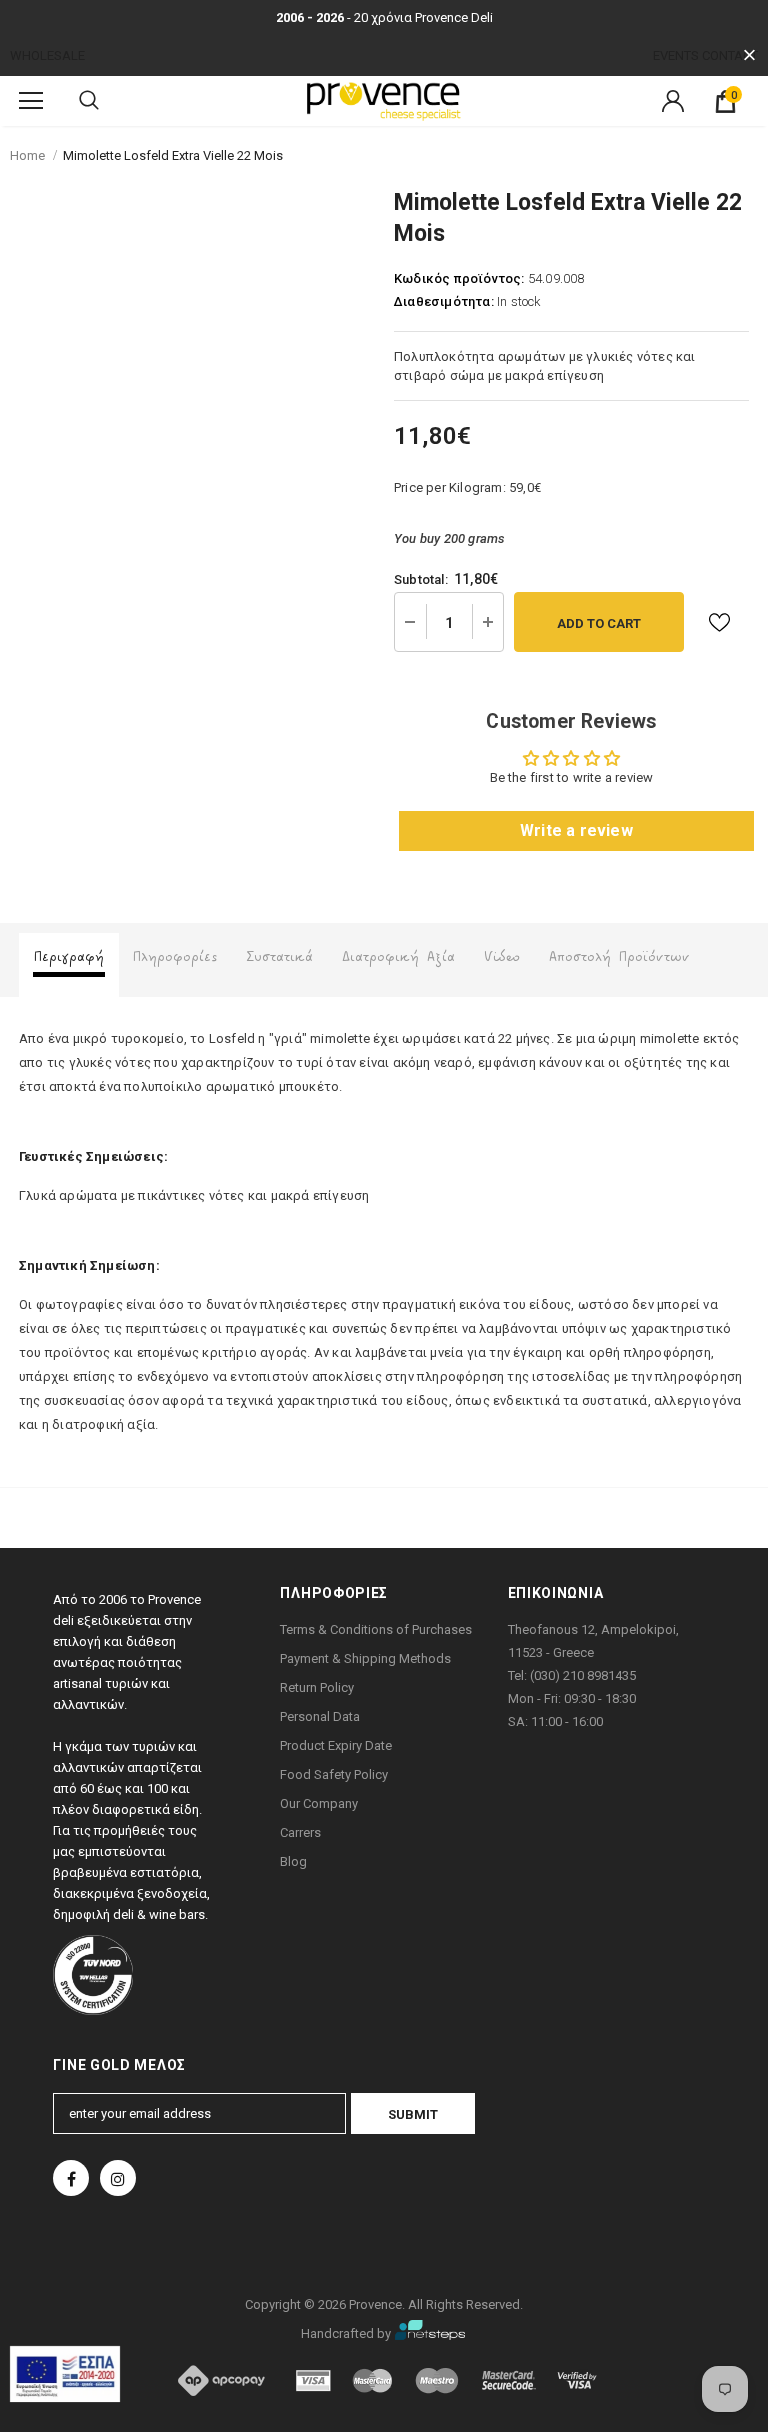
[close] (749, 55)
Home (27, 155)
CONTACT (730, 55)
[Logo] (384, 100)
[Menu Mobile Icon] (31, 101)
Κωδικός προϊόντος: (459, 278)
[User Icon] (673, 101)
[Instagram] (118, 2178)
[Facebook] (71, 2178)
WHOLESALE (47, 55)
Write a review (576, 830)
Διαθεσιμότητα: (444, 301)
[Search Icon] (89, 101)
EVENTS (676, 55)
